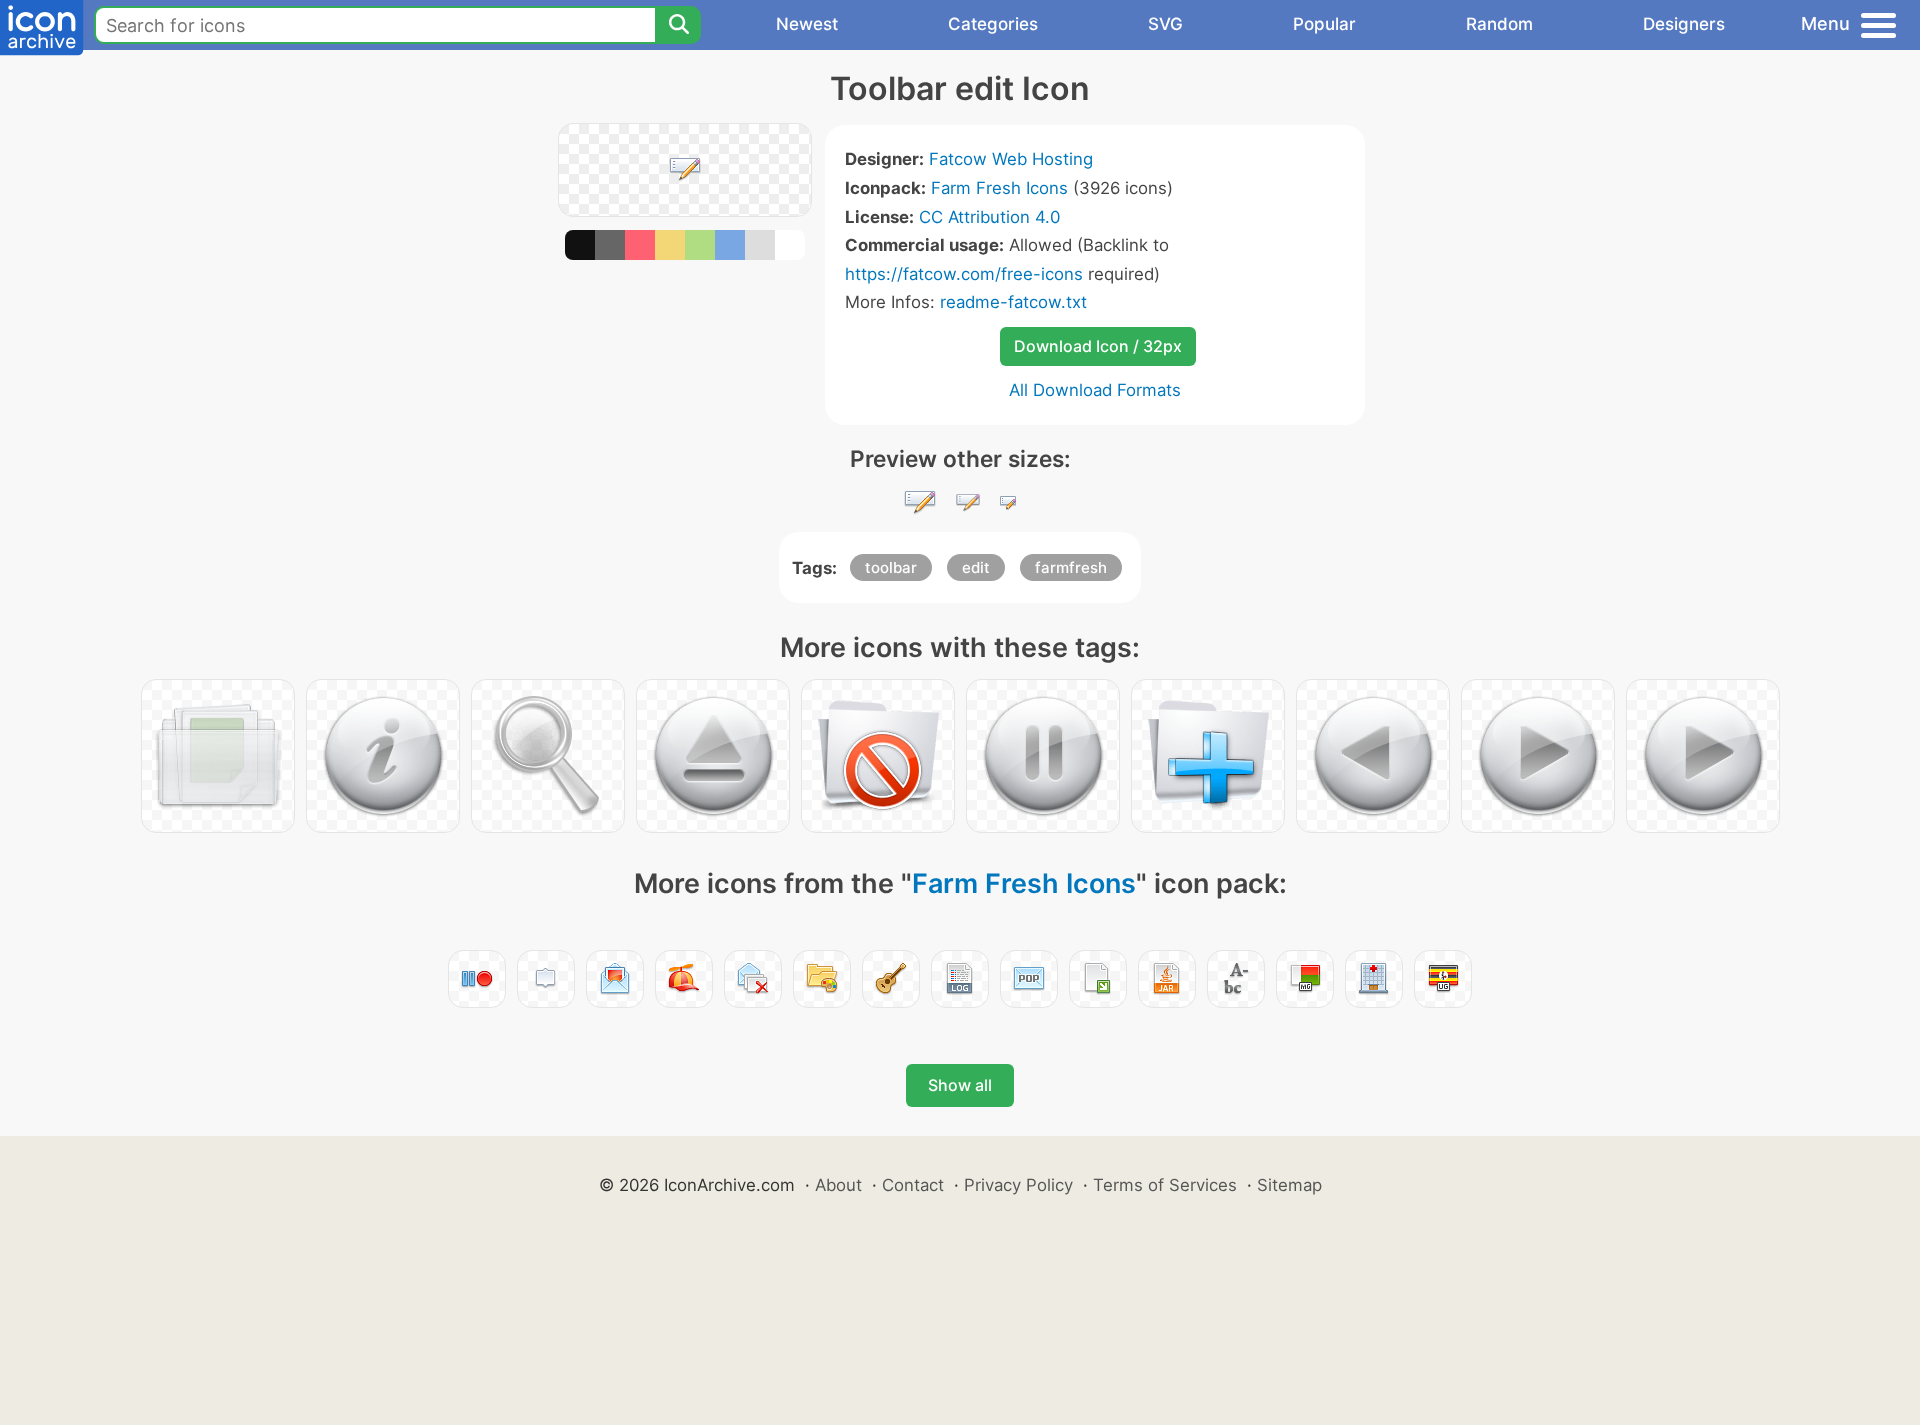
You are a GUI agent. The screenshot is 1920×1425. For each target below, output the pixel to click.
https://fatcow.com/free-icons (964, 274)
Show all (960, 1085)
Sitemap (1289, 1185)
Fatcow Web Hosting (1011, 159)
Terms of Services (1165, 1185)
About (838, 1185)
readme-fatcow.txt (1013, 302)
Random (1499, 24)
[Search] (678, 25)
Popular (1324, 24)
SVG (1165, 24)
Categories (993, 24)
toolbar (891, 567)
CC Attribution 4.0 (989, 217)
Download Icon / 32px (1098, 346)
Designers (1684, 24)
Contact (913, 1185)
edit (976, 567)
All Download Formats (1095, 390)
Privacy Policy (1018, 1185)
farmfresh (1071, 567)
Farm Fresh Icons (999, 188)
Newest (807, 24)
